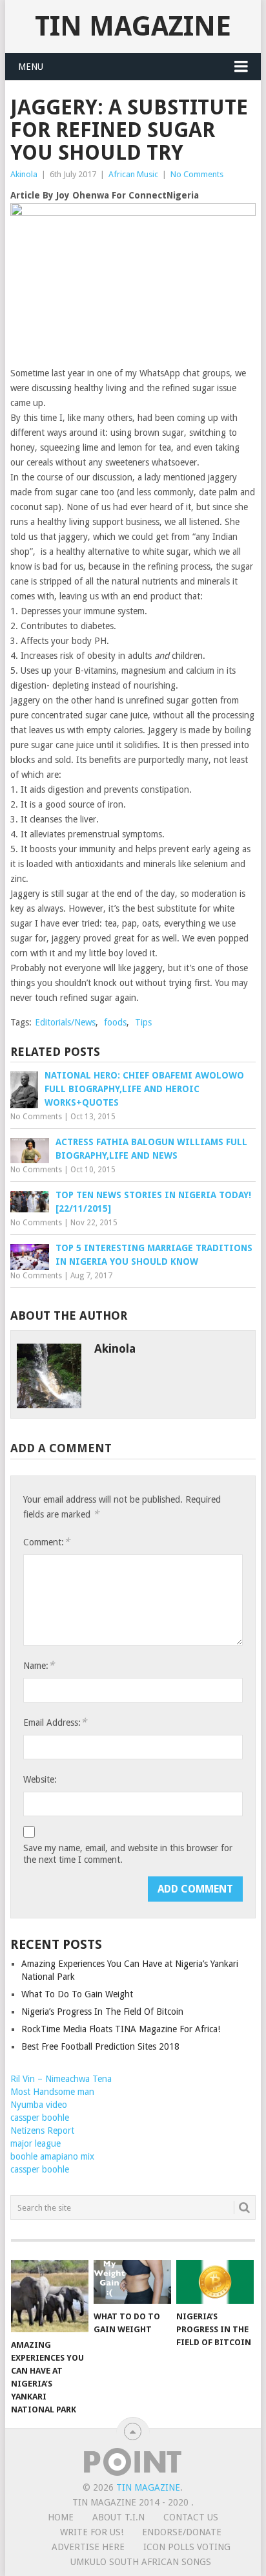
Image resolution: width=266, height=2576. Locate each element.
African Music (133, 174)
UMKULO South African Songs (141, 2562)
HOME (61, 2517)
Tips (143, 1022)
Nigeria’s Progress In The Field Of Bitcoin (102, 2012)
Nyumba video (39, 2105)
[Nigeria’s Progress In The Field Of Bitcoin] (215, 2282)
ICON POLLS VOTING (187, 2547)
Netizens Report (42, 2131)
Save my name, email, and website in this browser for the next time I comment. (128, 1854)
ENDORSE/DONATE (182, 2532)
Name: (39, 1665)
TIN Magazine (133, 26)
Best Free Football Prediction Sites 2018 (100, 2046)
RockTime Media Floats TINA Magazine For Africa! (121, 2029)
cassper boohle (40, 2118)
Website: (40, 1779)
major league (36, 2143)
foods (115, 1022)
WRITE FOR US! (92, 2532)
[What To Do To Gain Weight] (132, 2282)
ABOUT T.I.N (118, 2517)
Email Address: (55, 1722)
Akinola (24, 174)
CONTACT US (191, 2517)
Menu (31, 67)
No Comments (197, 174)
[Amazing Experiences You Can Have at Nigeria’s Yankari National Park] (50, 2296)
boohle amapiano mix (52, 2156)
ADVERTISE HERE (88, 2547)
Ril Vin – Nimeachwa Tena (61, 2079)
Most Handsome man (52, 2092)
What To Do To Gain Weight (77, 1994)
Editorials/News (65, 1022)
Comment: (46, 1542)
